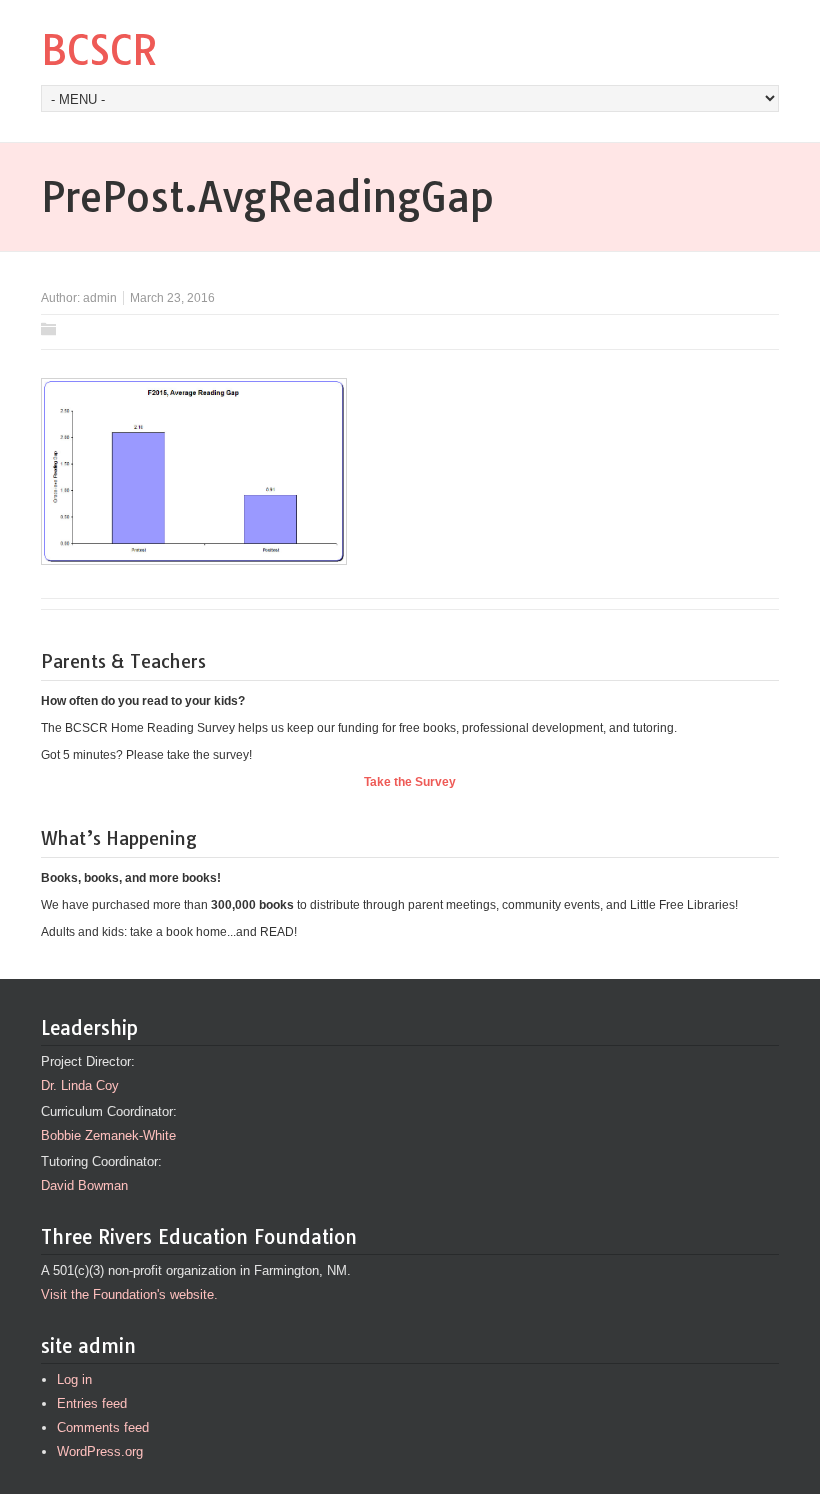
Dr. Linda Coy (80, 1085)
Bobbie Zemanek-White (108, 1135)
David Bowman (84, 1185)
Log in (74, 1379)
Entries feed (92, 1403)
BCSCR (99, 50)
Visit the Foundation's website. (129, 1294)
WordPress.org (100, 1451)
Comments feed (103, 1427)
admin (100, 298)
